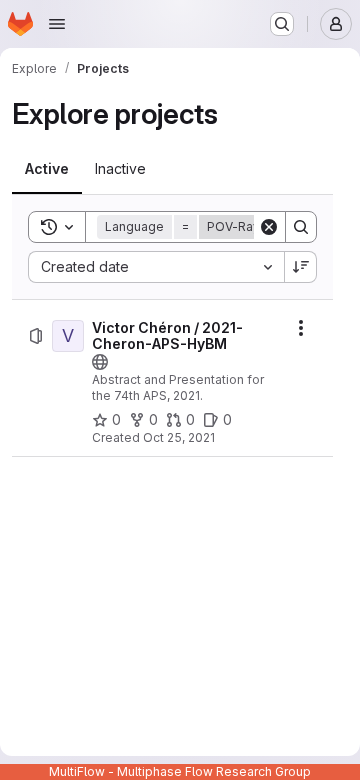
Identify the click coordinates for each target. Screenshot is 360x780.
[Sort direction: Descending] (301, 267)
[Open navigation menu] (57, 24)
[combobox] (156, 267)
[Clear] (269, 227)
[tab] (47, 169)
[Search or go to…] (282, 24)
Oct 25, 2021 (179, 437)
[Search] (301, 227)
